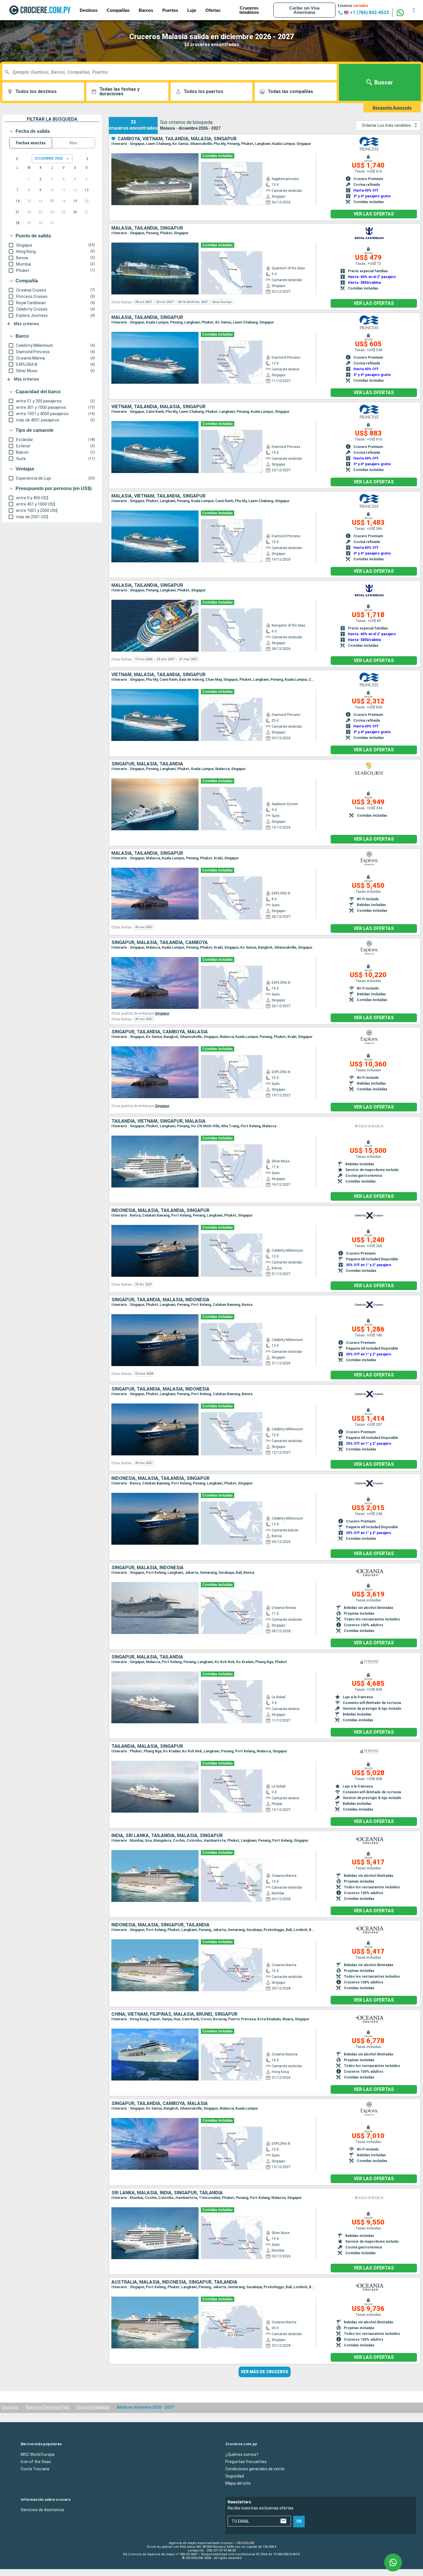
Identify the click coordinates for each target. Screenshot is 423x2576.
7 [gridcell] (17, 190)
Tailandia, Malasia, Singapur (147, 1746)
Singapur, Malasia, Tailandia (147, 764)
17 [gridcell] (52, 201)
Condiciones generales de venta (255, 2469)
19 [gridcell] (75, 201)
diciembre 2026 (49, 158)
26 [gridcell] (75, 212)
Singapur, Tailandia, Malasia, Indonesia (160, 1300)
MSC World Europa (38, 2454)
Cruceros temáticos (249, 10)
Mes (73, 143)
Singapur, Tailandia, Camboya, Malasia (160, 1032)
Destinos (89, 10)
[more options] (414, 10)
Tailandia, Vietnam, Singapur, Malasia (158, 1121)
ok (299, 2522)
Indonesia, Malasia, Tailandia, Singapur (160, 1211)
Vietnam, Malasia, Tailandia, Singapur (158, 675)
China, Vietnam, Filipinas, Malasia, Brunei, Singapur (174, 2014)
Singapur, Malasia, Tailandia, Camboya (160, 943)
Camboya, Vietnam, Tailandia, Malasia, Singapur (177, 139)
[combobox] (172, 72)
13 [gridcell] (87, 190)
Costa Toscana (35, 2469)
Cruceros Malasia (93, 2407)
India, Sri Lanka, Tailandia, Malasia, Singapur (167, 1836)
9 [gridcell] (40, 190)
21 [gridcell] (18, 212)
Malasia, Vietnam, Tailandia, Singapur (158, 496)
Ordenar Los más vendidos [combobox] (386, 125)
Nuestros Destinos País (47, 2407)
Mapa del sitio (238, 2483)
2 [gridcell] (40, 179)
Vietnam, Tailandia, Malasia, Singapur (158, 407)
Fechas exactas (31, 143)
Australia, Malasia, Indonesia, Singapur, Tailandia (174, 2282)
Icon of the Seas (36, 2462)
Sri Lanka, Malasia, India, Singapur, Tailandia (167, 2193)
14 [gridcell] (18, 201)
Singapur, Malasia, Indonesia (147, 1568)
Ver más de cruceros (265, 2372)
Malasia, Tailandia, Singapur (147, 228)
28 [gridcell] (18, 223)
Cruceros (10, 2407)
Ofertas (213, 10)
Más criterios (26, 324)
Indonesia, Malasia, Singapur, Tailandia (160, 1925)
